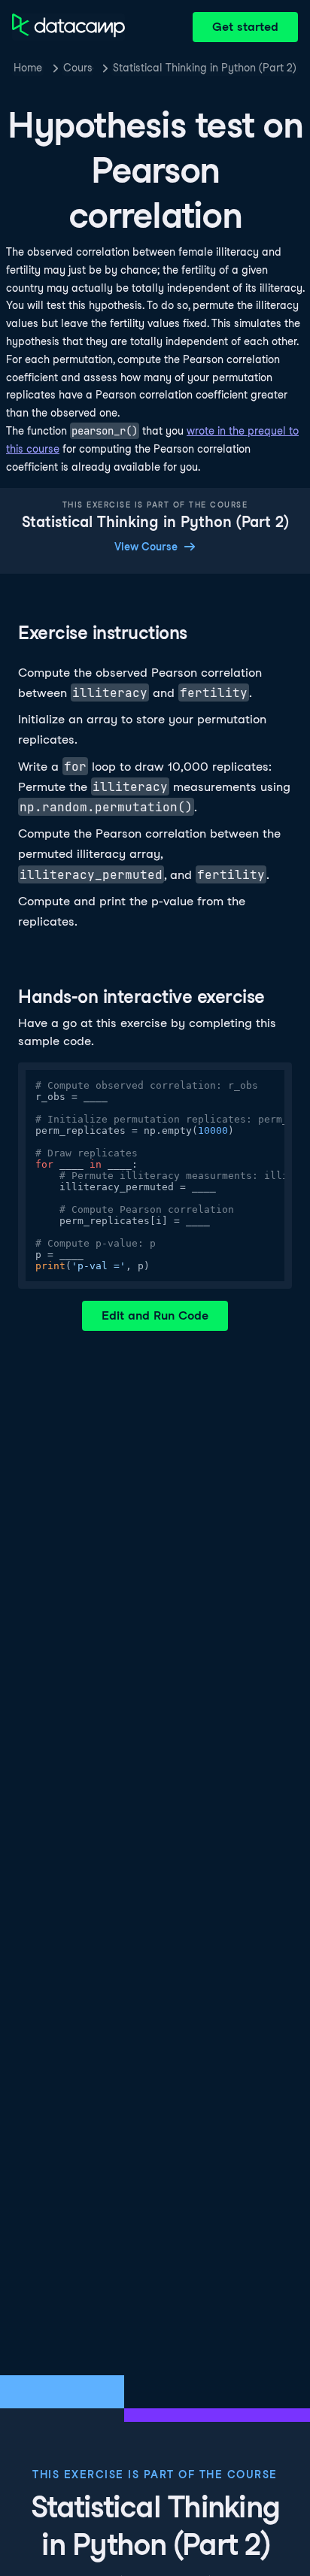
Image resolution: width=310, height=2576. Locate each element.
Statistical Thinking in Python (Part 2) (205, 68)
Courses (78, 68)
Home (28, 68)
